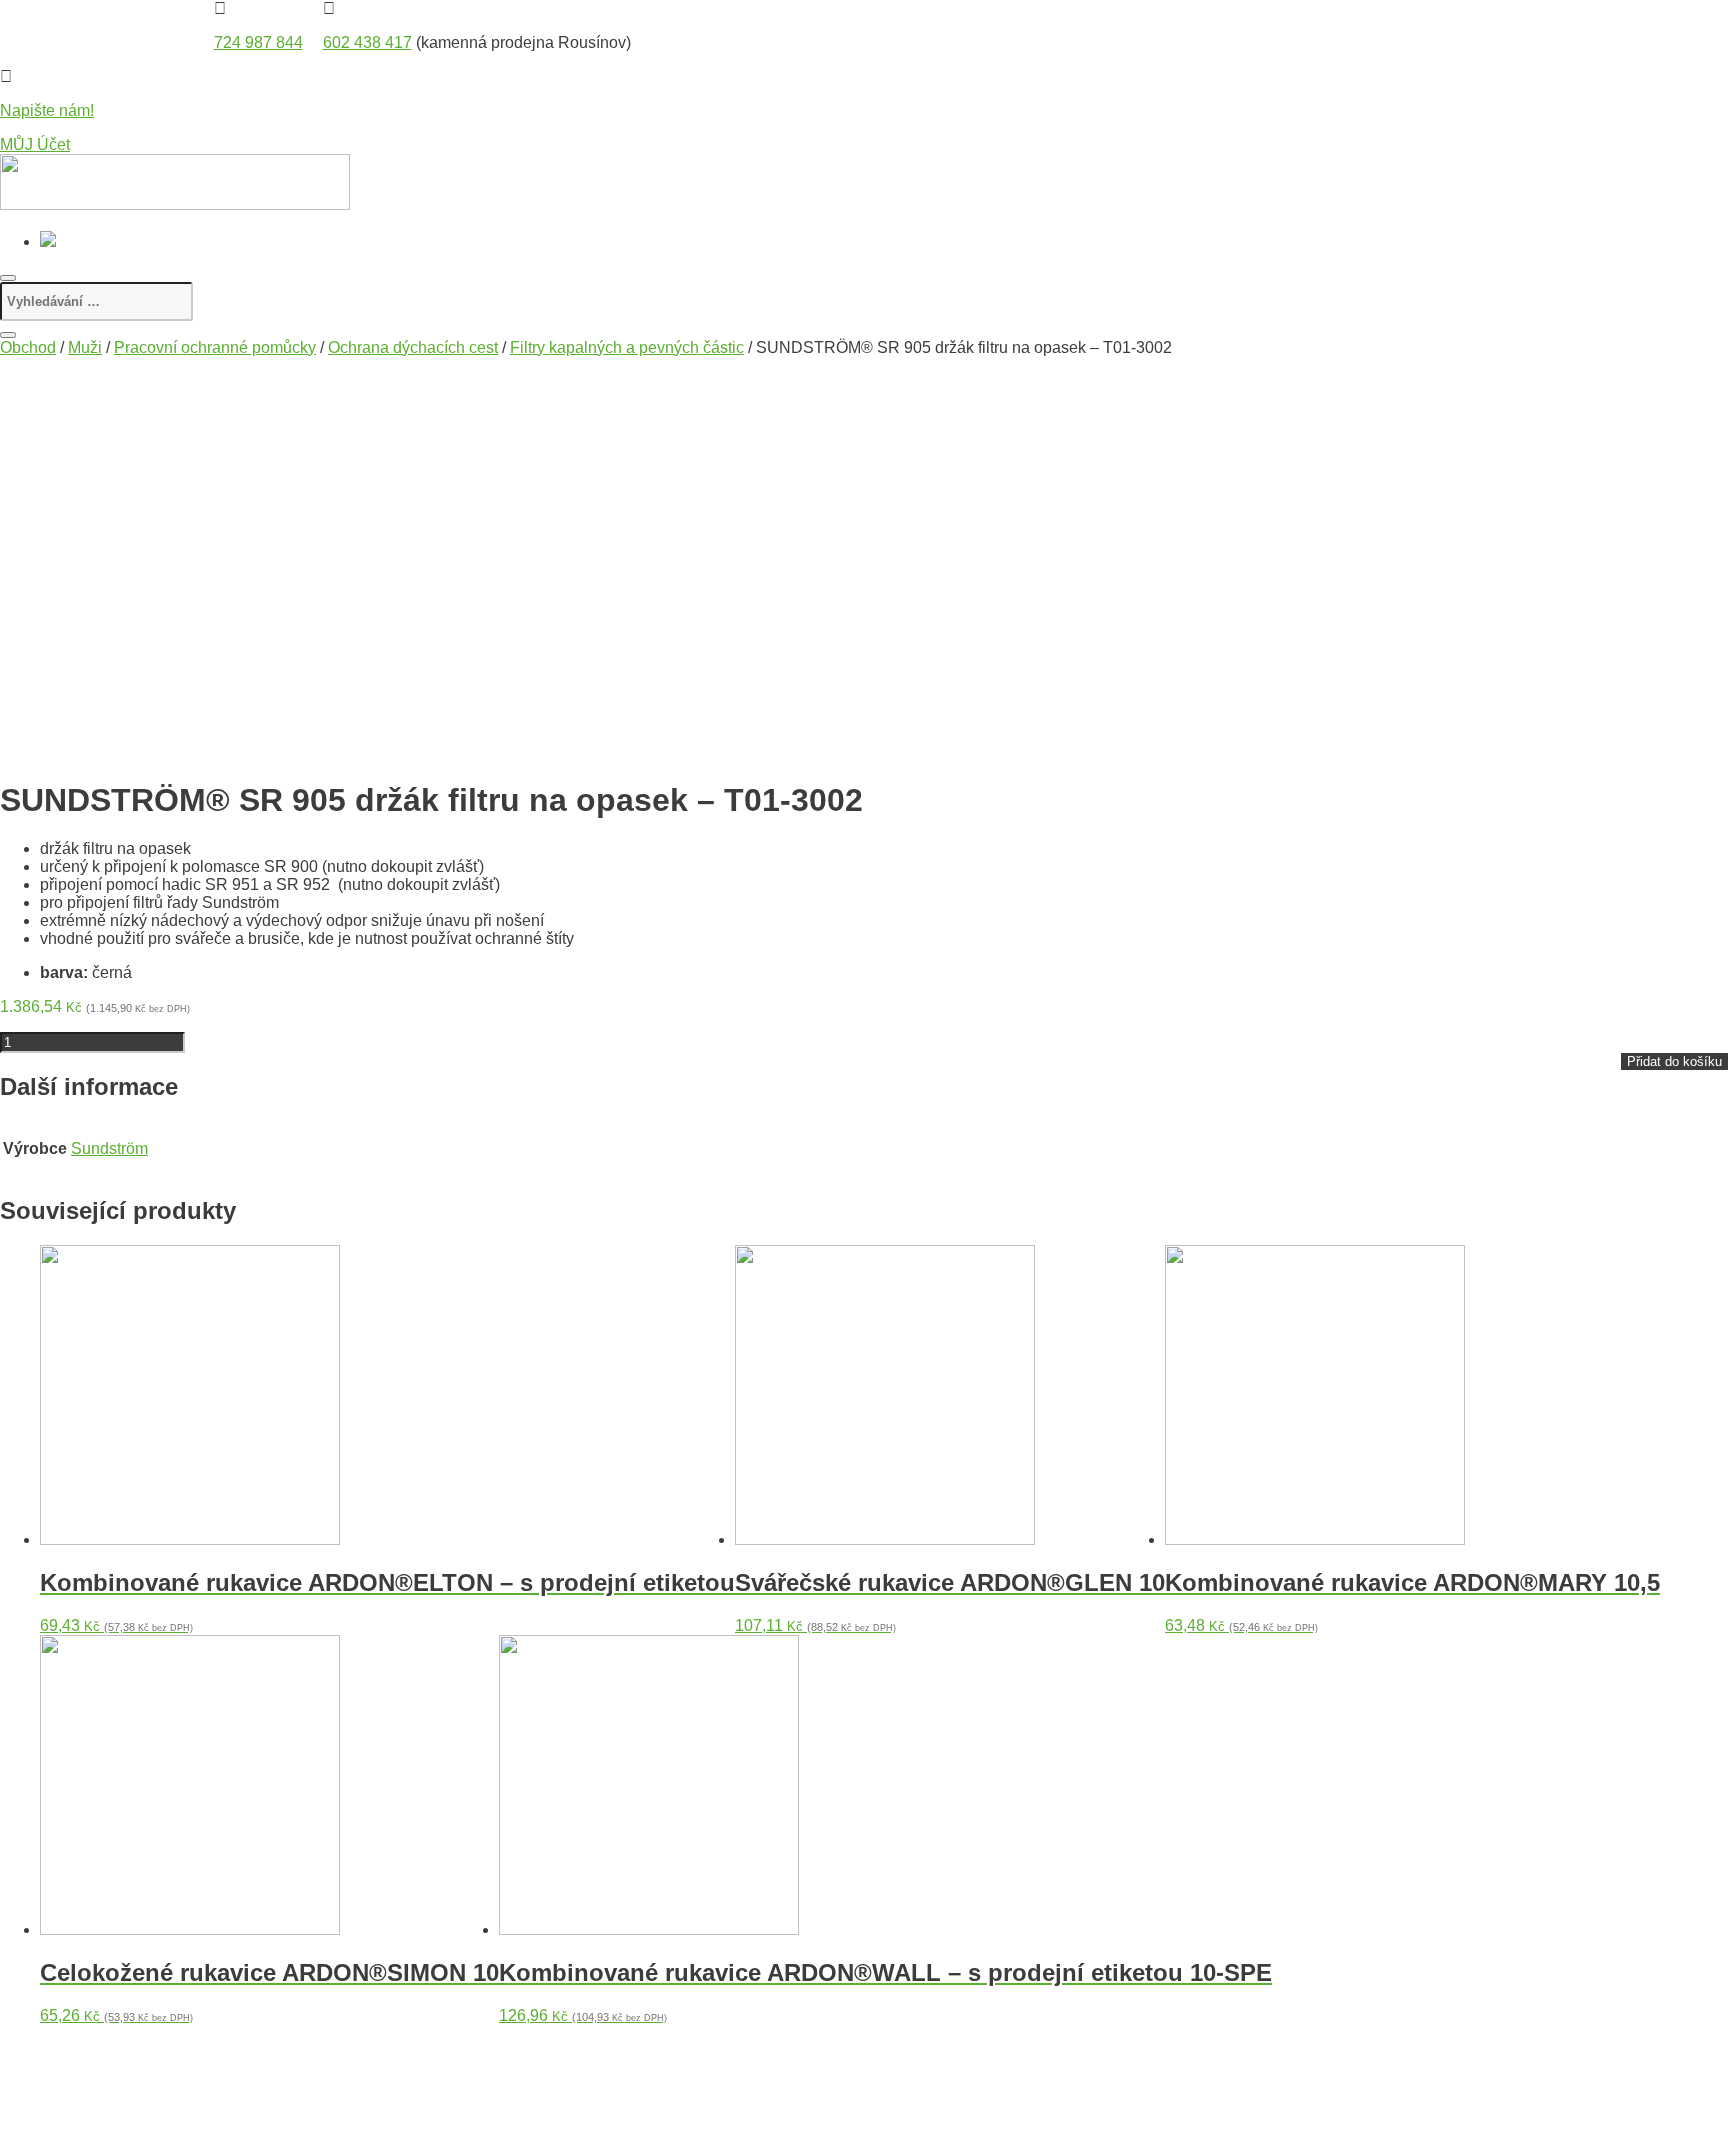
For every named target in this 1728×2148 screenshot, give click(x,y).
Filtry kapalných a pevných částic (627, 347)
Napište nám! (47, 110)
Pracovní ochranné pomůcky (215, 347)
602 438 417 (367, 42)
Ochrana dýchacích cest (413, 347)
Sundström (109, 1148)
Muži (85, 347)
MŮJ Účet (35, 144)
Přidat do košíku (1674, 1061)
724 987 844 (258, 42)
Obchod (28, 347)
